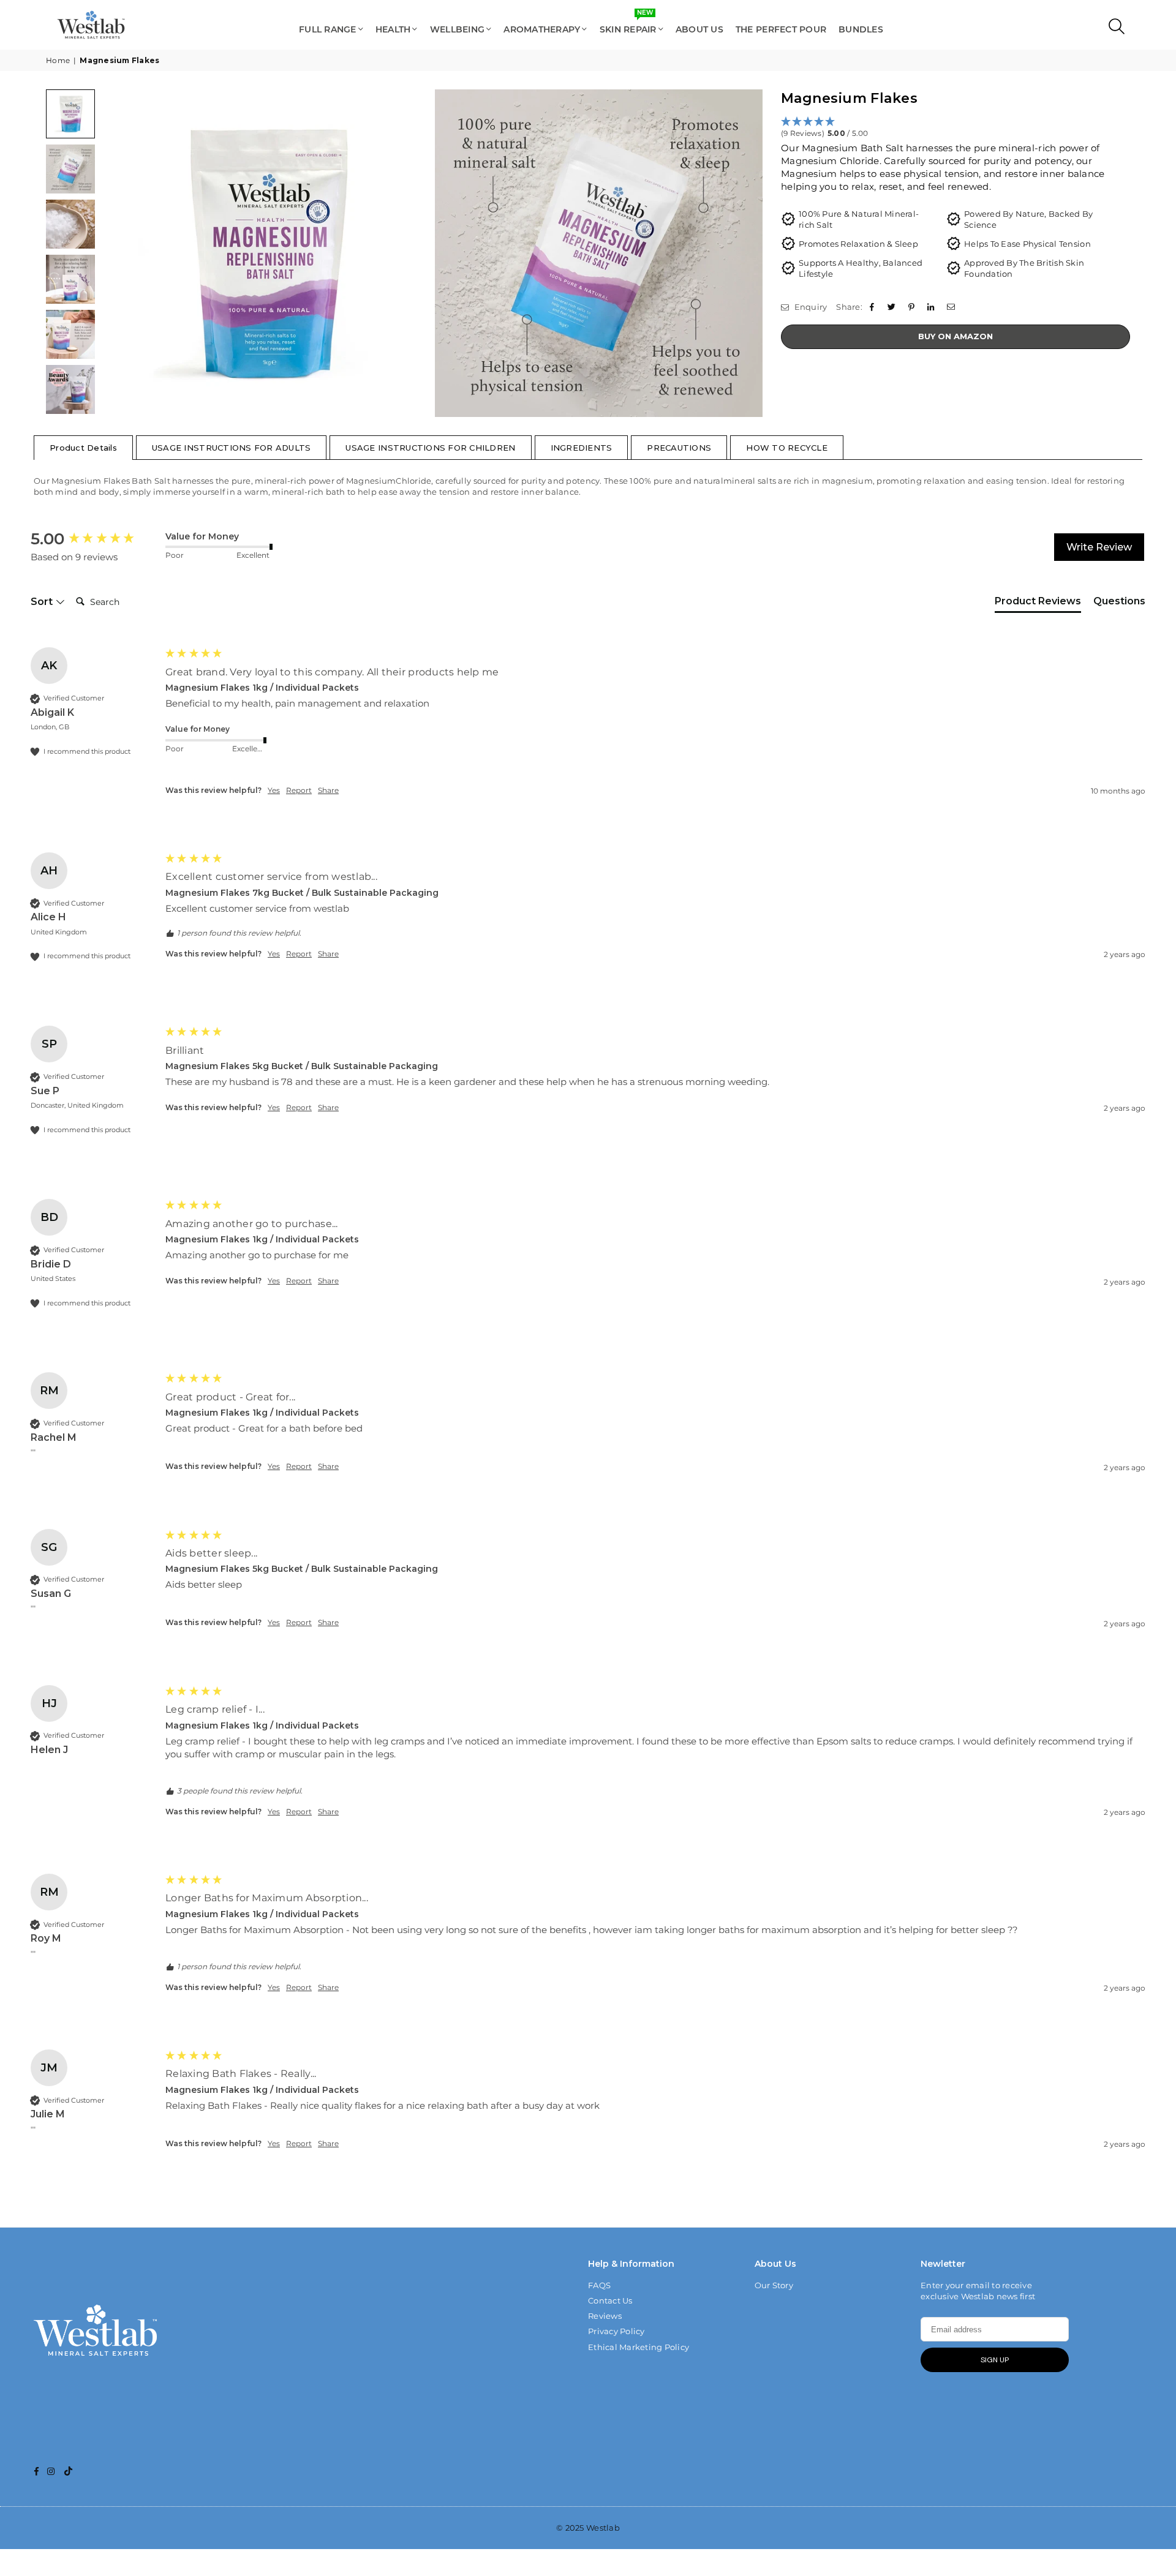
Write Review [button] (1099, 547)
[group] (95, 539)
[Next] (746, 253)
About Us (699, 29)
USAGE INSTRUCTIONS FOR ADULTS (232, 448)
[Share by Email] (952, 307)
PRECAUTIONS (679, 448)
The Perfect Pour (781, 29)
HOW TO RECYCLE (787, 448)
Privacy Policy (616, 2331)
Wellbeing (457, 29)
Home (58, 60)
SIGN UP (995, 2360)
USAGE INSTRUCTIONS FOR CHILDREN (430, 448)
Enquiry (809, 307)
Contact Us (610, 2300)
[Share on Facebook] (873, 307)
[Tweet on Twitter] (893, 307)
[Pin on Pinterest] (913, 307)
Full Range (328, 29)
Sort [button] (43, 602)
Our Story (774, 2285)
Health (393, 29)
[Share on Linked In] (933, 307)
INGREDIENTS (582, 448)
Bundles (861, 29)
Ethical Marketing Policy (639, 2347)
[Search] (1114, 29)
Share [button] (328, 790)
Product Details (83, 448)
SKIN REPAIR (628, 24)
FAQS (599, 2285)
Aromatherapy (542, 29)
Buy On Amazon (956, 336)
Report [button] (299, 790)
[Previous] (118, 253)
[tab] (1038, 604)
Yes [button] (274, 790)
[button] (956, 128)
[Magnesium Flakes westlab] (70, 114)
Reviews (605, 2316)
